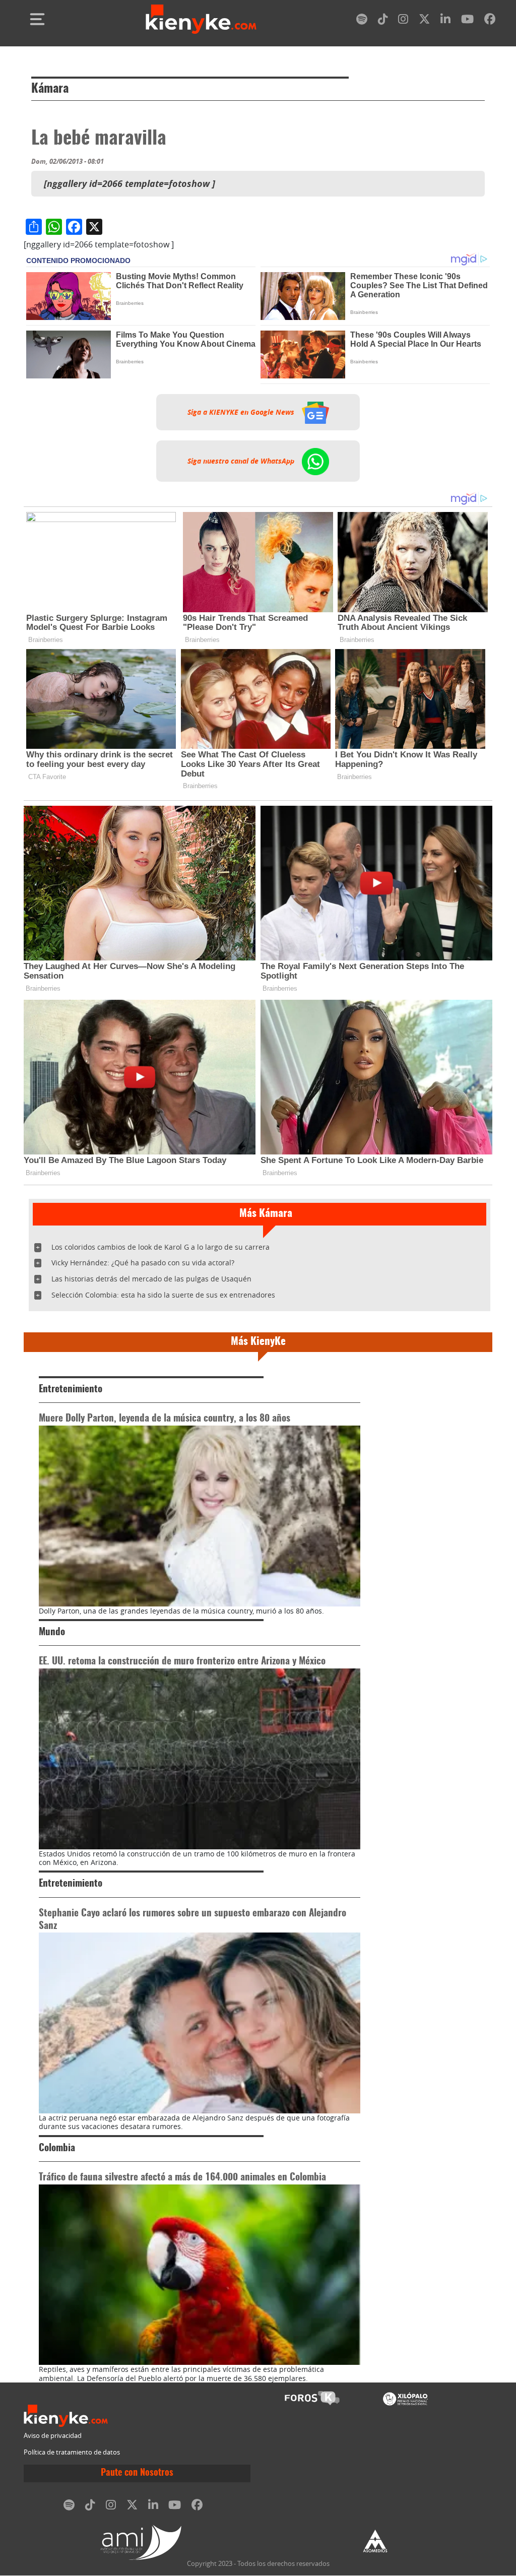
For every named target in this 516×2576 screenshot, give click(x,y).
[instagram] (403, 21)
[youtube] (467, 21)
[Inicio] (201, 19)
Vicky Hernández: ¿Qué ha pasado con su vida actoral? (143, 1263)
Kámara (50, 89)
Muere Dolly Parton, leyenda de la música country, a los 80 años (165, 1419)
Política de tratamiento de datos (72, 2452)
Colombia (57, 2148)
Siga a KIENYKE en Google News (242, 412)
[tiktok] (383, 21)
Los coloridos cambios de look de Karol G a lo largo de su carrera (160, 1247)
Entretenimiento (71, 1390)
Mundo (52, 1632)
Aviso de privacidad (53, 2436)
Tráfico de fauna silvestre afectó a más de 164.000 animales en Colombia (182, 2178)
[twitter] (424, 21)
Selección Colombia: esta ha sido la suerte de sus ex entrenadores (163, 1295)
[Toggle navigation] (37, 19)
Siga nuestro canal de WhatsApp (242, 461)
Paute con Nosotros (137, 2473)
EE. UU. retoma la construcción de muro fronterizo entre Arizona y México (182, 1662)
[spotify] (362, 21)
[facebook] (490, 21)
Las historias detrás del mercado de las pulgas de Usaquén (151, 1279)
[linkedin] (445, 21)
